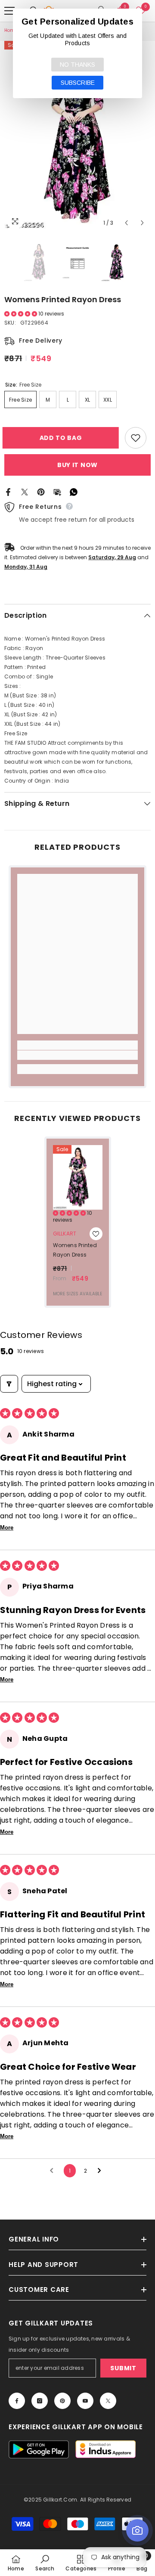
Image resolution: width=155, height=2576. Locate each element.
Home (11, 30)
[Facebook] (8, 492)
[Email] (57, 492)
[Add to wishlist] (136, 438)
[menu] (9, 11)
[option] (77, 136)
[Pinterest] (41, 492)
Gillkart (65, 1234)
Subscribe (78, 83)
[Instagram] (40, 2401)
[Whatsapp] (74, 492)
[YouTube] (85, 2401)
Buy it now (77, 465)
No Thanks (77, 65)
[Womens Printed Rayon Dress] (78, 1177)
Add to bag (63, 438)
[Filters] (9, 1384)
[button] (126, 223)
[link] (77, 1055)
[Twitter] (25, 492)
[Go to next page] (102, 2171)
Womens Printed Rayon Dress (75, 1250)
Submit (123, 2368)
